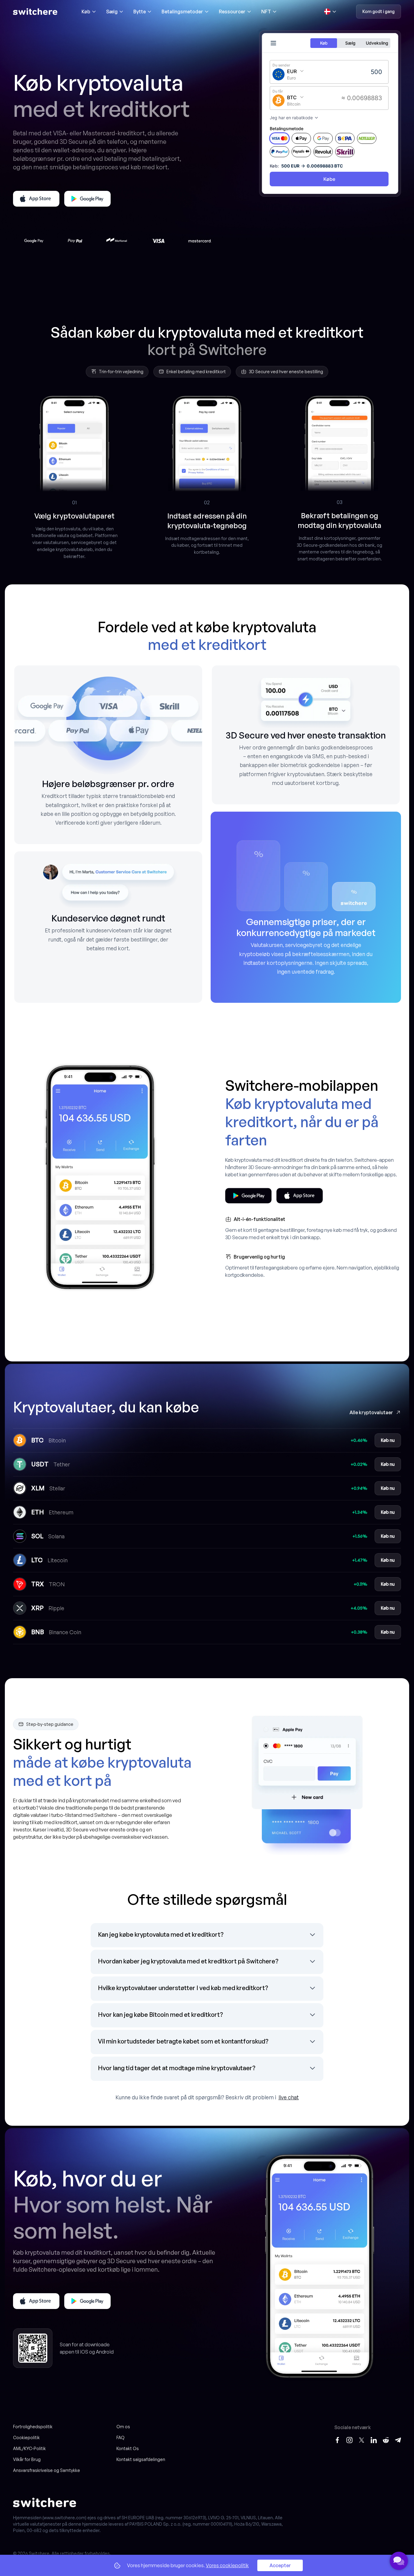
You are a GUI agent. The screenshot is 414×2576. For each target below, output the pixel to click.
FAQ (120, 2437)
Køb (86, 12)
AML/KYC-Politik (29, 2448)
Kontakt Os (128, 2448)
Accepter (280, 2565)
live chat (289, 2097)
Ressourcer (232, 12)
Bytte (140, 12)
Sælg (112, 12)
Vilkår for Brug (27, 2459)
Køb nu (388, 1440)
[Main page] (35, 12)
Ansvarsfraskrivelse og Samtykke (47, 2470)
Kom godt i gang (379, 11)
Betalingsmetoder (182, 12)
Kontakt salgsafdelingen (141, 2459)
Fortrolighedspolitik (33, 2427)
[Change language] (330, 12)
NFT (266, 12)
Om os (123, 2427)
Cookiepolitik (26, 2437)
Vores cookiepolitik (227, 2565)
